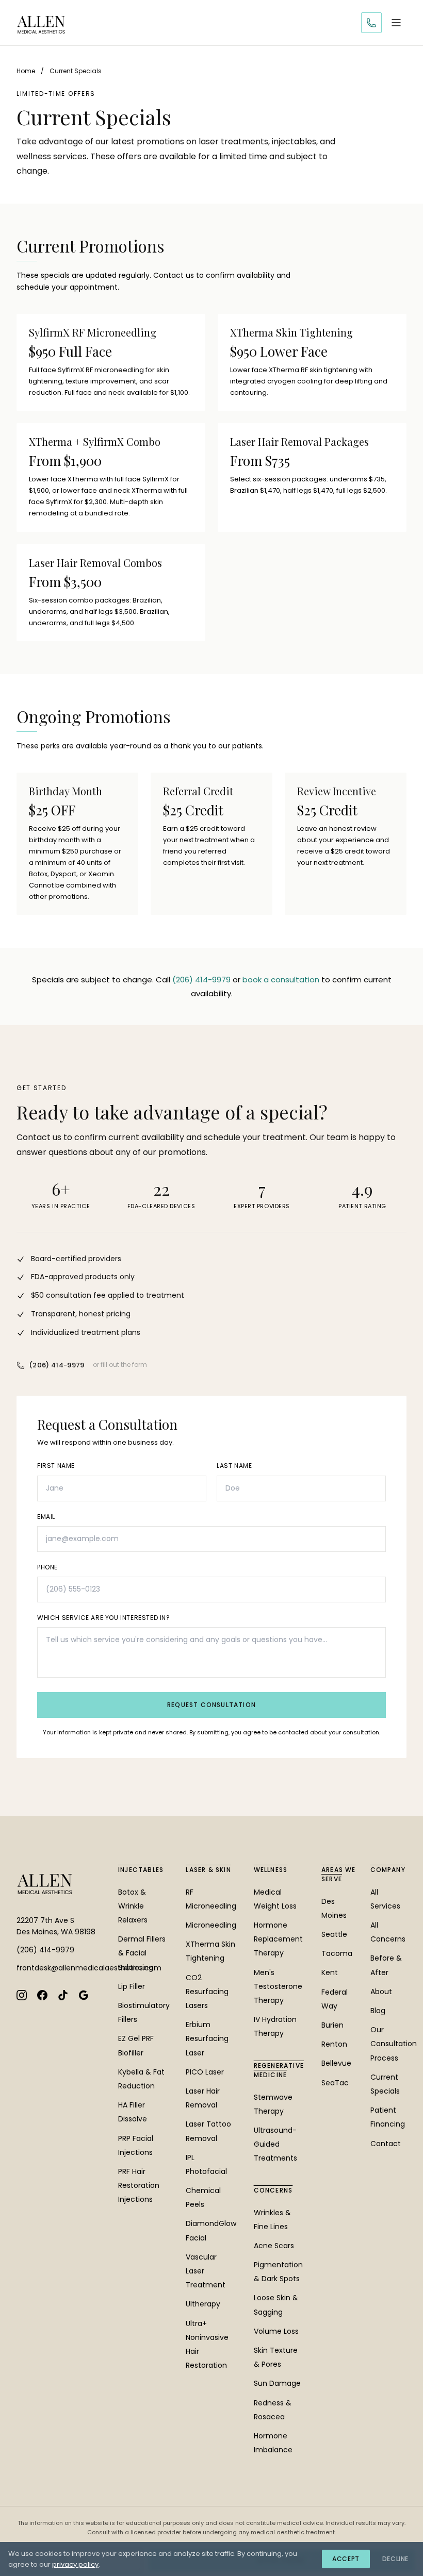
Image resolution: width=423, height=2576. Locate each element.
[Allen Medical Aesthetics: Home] (41, 23)
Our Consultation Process (394, 2044)
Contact (386, 2144)
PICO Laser (205, 2072)
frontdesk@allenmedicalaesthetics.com (59, 1968)
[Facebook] (42, 1995)
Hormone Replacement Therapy (278, 1939)
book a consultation (281, 980)
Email (46, 1517)
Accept (346, 2559)
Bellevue (336, 2063)
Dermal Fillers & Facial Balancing (142, 1953)
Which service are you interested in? (104, 1618)
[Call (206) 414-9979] (371, 23)
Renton (334, 2044)
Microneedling (211, 1925)
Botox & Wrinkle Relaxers (133, 1906)
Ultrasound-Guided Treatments (275, 2144)
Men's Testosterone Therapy (278, 1986)
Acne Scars (274, 2246)
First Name (56, 1466)
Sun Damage (277, 2383)
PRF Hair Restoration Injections (139, 2185)
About (381, 1992)
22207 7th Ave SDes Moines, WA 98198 (56, 1926)
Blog (378, 2011)
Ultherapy (203, 2304)
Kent (330, 1972)
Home (26, 71)
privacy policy (75, 2564)
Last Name (234, 1466)
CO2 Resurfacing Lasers (207, 1992)
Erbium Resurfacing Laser (207, 2038)
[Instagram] (22, 1995)
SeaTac (335, 2083)
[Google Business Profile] (84, 1995)
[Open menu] (396, 23)
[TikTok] (63, 1995)
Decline (395, 2559)
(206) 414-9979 (201, 980)
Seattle (334, 1934)
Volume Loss (276, 2331)
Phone (47, 1567)
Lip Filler (132, 1986)
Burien (332, 2025)
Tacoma (337, 1953)
